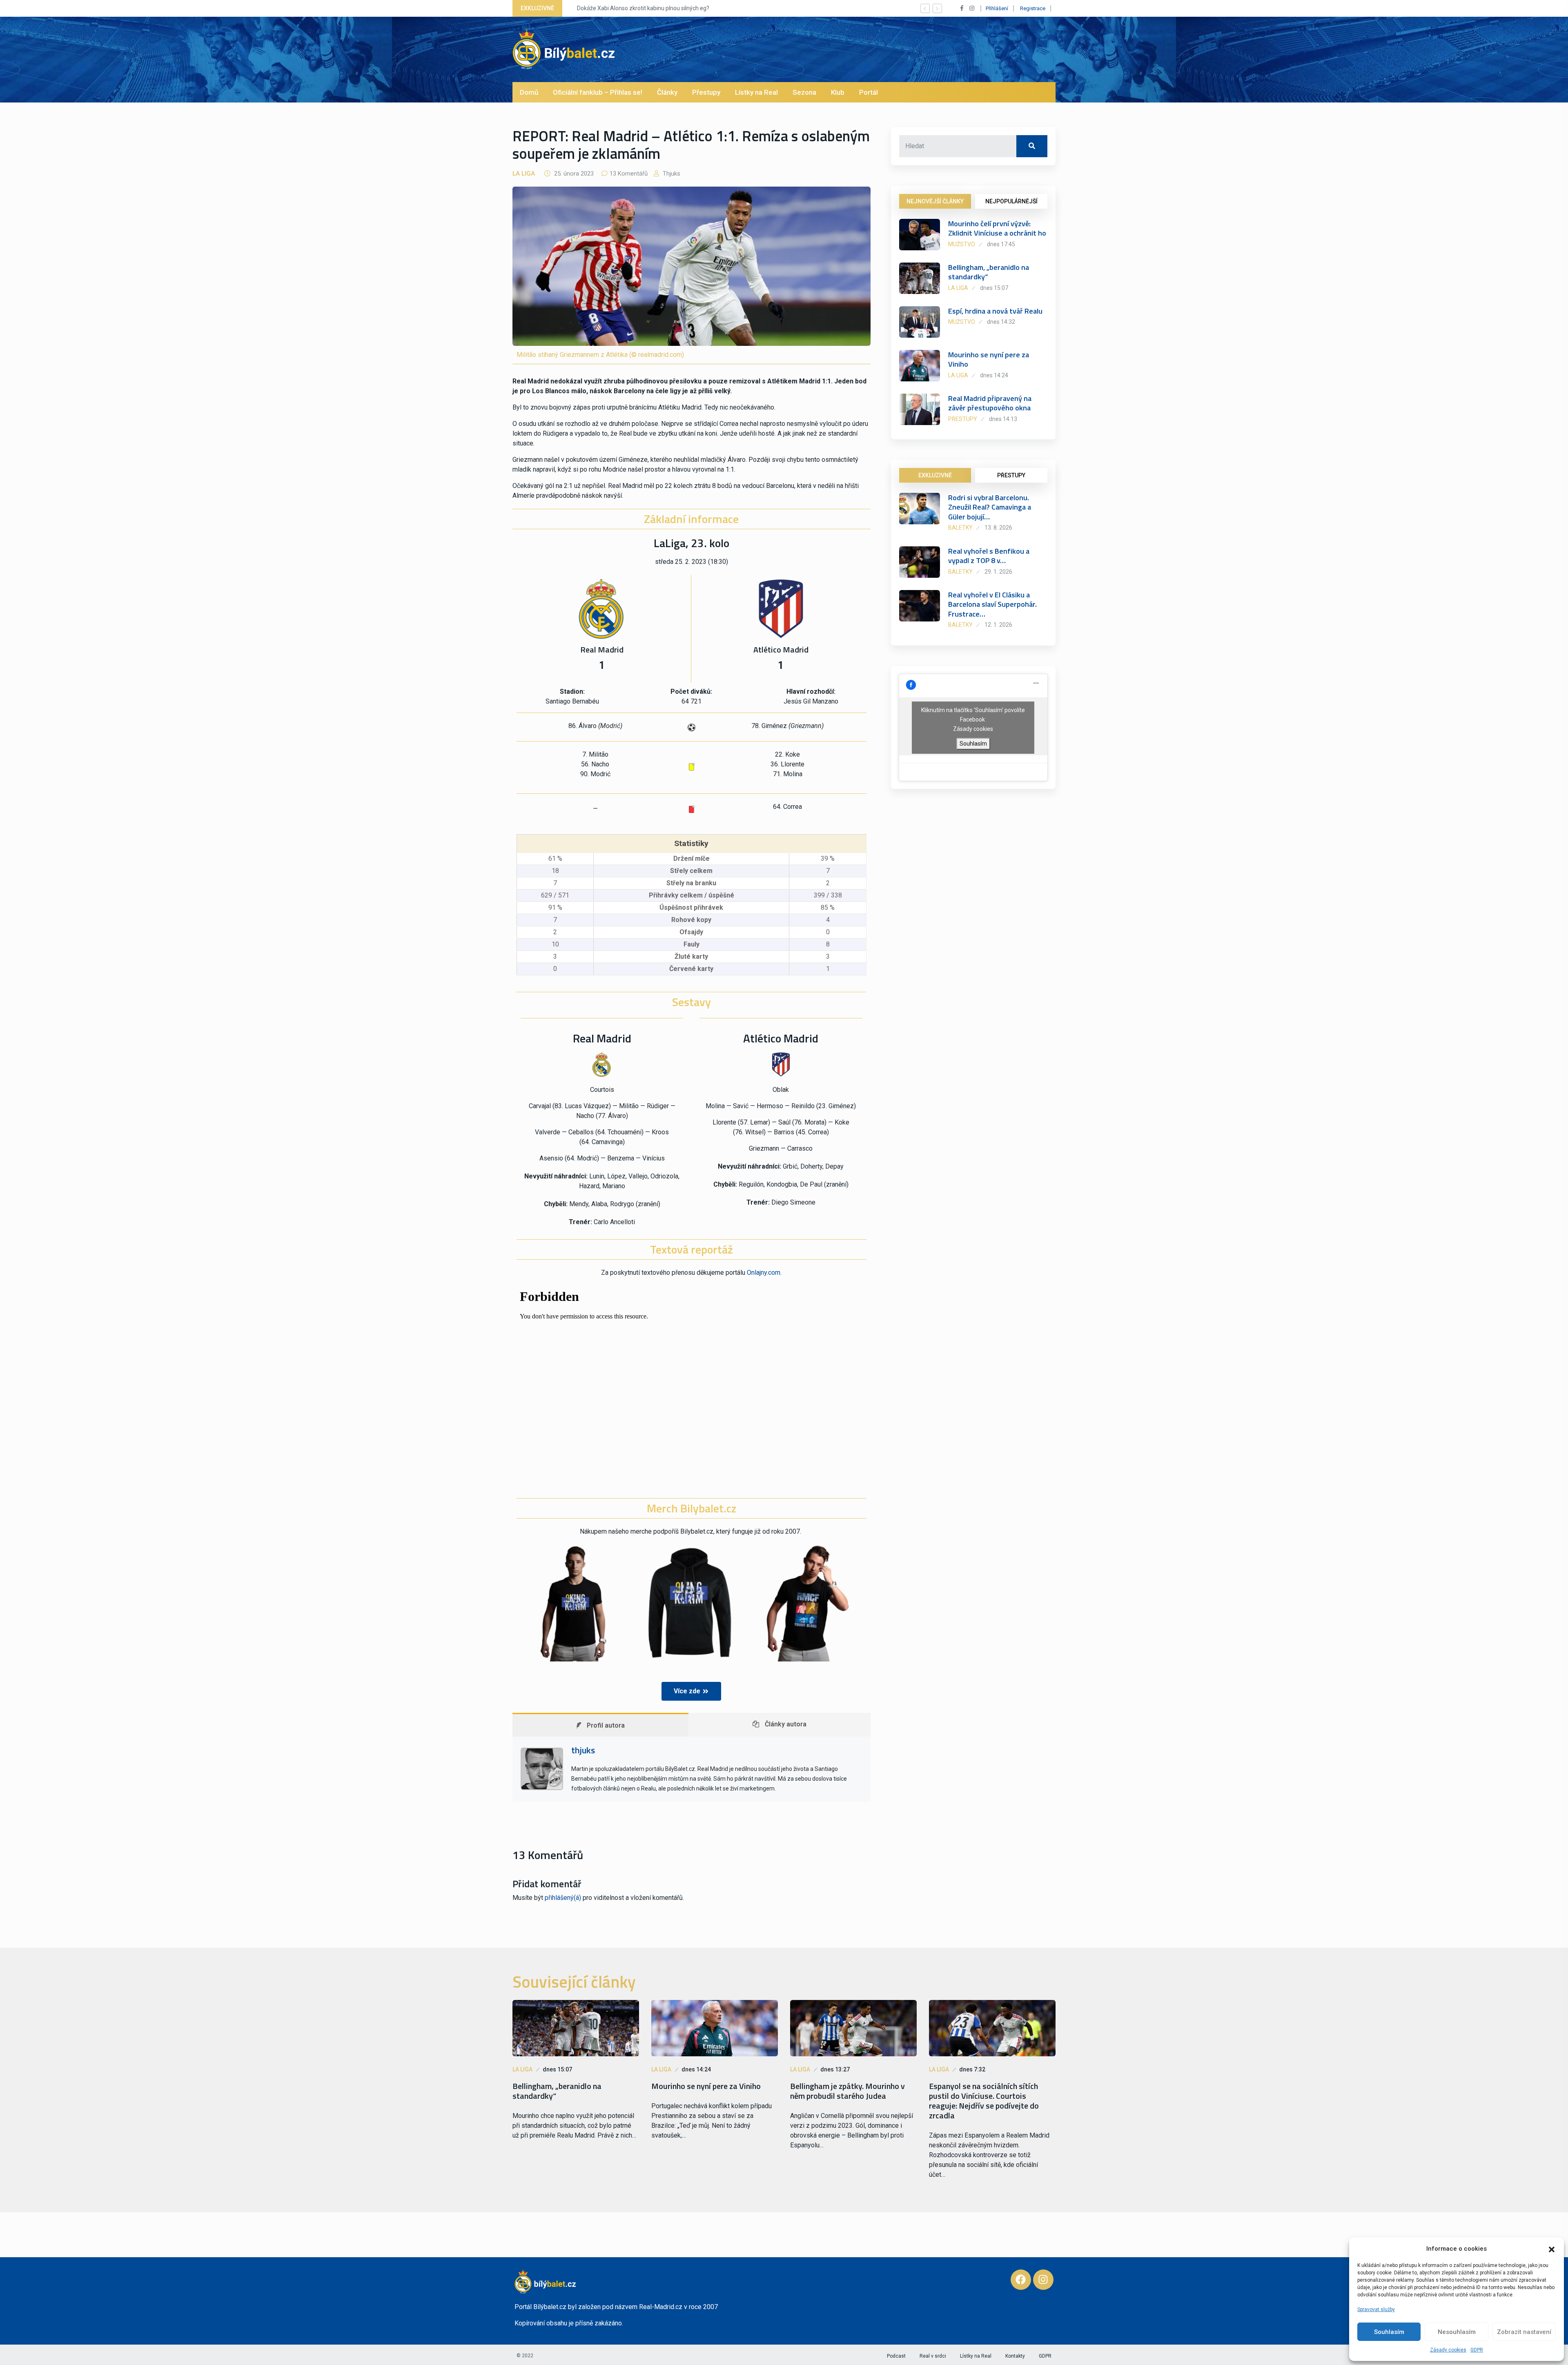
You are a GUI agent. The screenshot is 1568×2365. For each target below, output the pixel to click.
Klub (838, 92)
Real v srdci (933, 2356)
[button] (1552, 2249)
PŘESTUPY (1011, 475)
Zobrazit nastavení (1524, 2332)
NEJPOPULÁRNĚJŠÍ (1011, 201)
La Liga (524, 174)
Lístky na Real (756, 92)
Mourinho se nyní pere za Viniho (989, 359)
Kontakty (1015, 2356)
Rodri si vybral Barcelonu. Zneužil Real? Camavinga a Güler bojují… (990, 507)
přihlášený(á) (563, 1898)
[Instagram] (1043, 2280)
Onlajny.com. (764, 1273)
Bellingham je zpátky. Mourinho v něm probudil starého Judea (847, 2091)
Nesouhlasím (1457, 2332)
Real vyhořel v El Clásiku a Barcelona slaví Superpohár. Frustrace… (992, 604)
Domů (529, 92)
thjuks (671, 174)
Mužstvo (962, 244)
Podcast (896, 2356)
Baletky (960, 528)
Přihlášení (997, 8)
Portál (869, 92)
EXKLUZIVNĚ (935, 475)
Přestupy (706, 92)
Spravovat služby (1376, 2309)
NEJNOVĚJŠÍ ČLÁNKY (935, 201)
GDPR (1477, 2350)
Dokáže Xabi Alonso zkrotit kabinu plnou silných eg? (637, 8)
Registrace (1033, 8)
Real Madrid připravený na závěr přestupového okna (990, 403)
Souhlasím (1389, 2332)
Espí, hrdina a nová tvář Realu (995, 311)
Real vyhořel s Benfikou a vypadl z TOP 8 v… (989, 556)
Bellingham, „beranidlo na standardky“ (989, 272)
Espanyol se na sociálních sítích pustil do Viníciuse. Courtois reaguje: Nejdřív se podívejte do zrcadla (984, 2101)
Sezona (804, 92)
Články (667, 92)
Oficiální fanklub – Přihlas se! (598, 92)
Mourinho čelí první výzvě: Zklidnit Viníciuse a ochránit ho (997, 228)
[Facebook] (1021, 2280)
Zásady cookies (1448, 2350)
